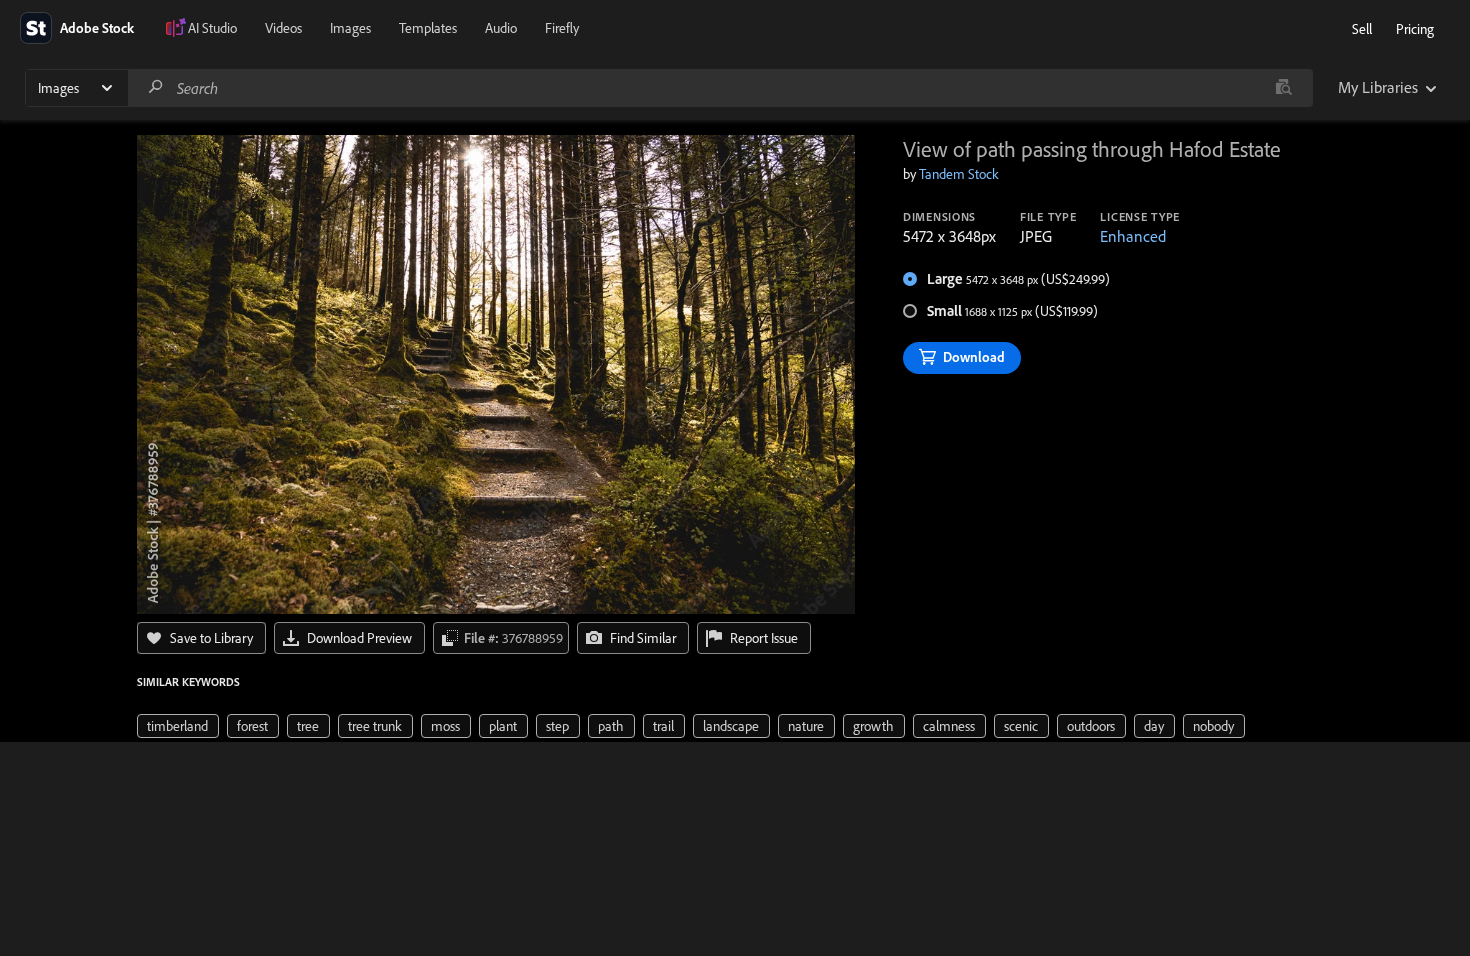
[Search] (156, 87)
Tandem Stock (959, 174)
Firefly (562, 28)
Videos (283, 28)
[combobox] (720, 88)
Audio (501, 28)
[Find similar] (1283, 88)
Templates (428, 28)
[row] (178, 726)
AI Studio (212, 28)
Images (350, 28)
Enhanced (1133, 236)
